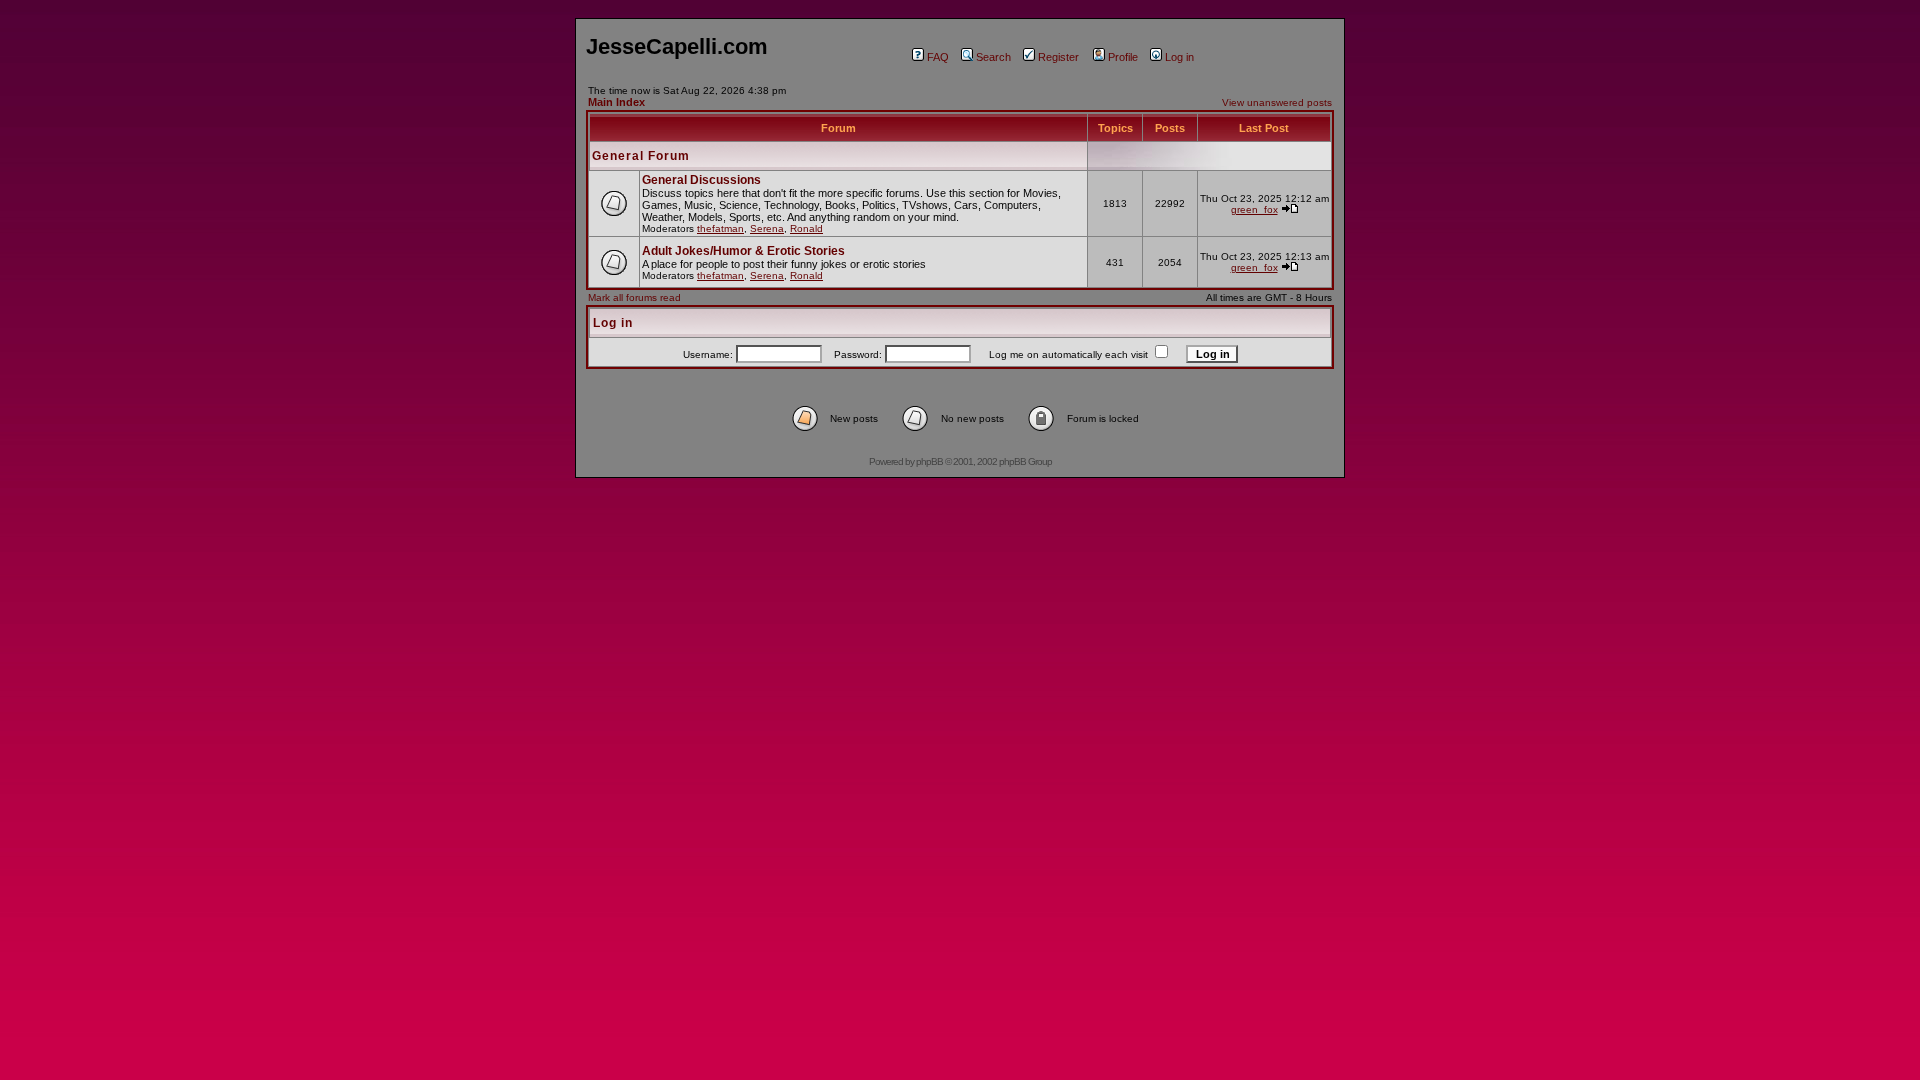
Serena (767, 228)
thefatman (720, 228)
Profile (1123, 57)
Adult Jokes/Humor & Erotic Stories (743, 251)
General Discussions (701, 180)
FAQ (938, 57)
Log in (1179, 57)
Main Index (616, 102)
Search (993, 57)
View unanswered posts (1277, 102)
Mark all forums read (634, 297)
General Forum (641, 156)
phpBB (929, 461)
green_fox (1254, 209)
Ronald (806, 228)
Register (1058, 57)
